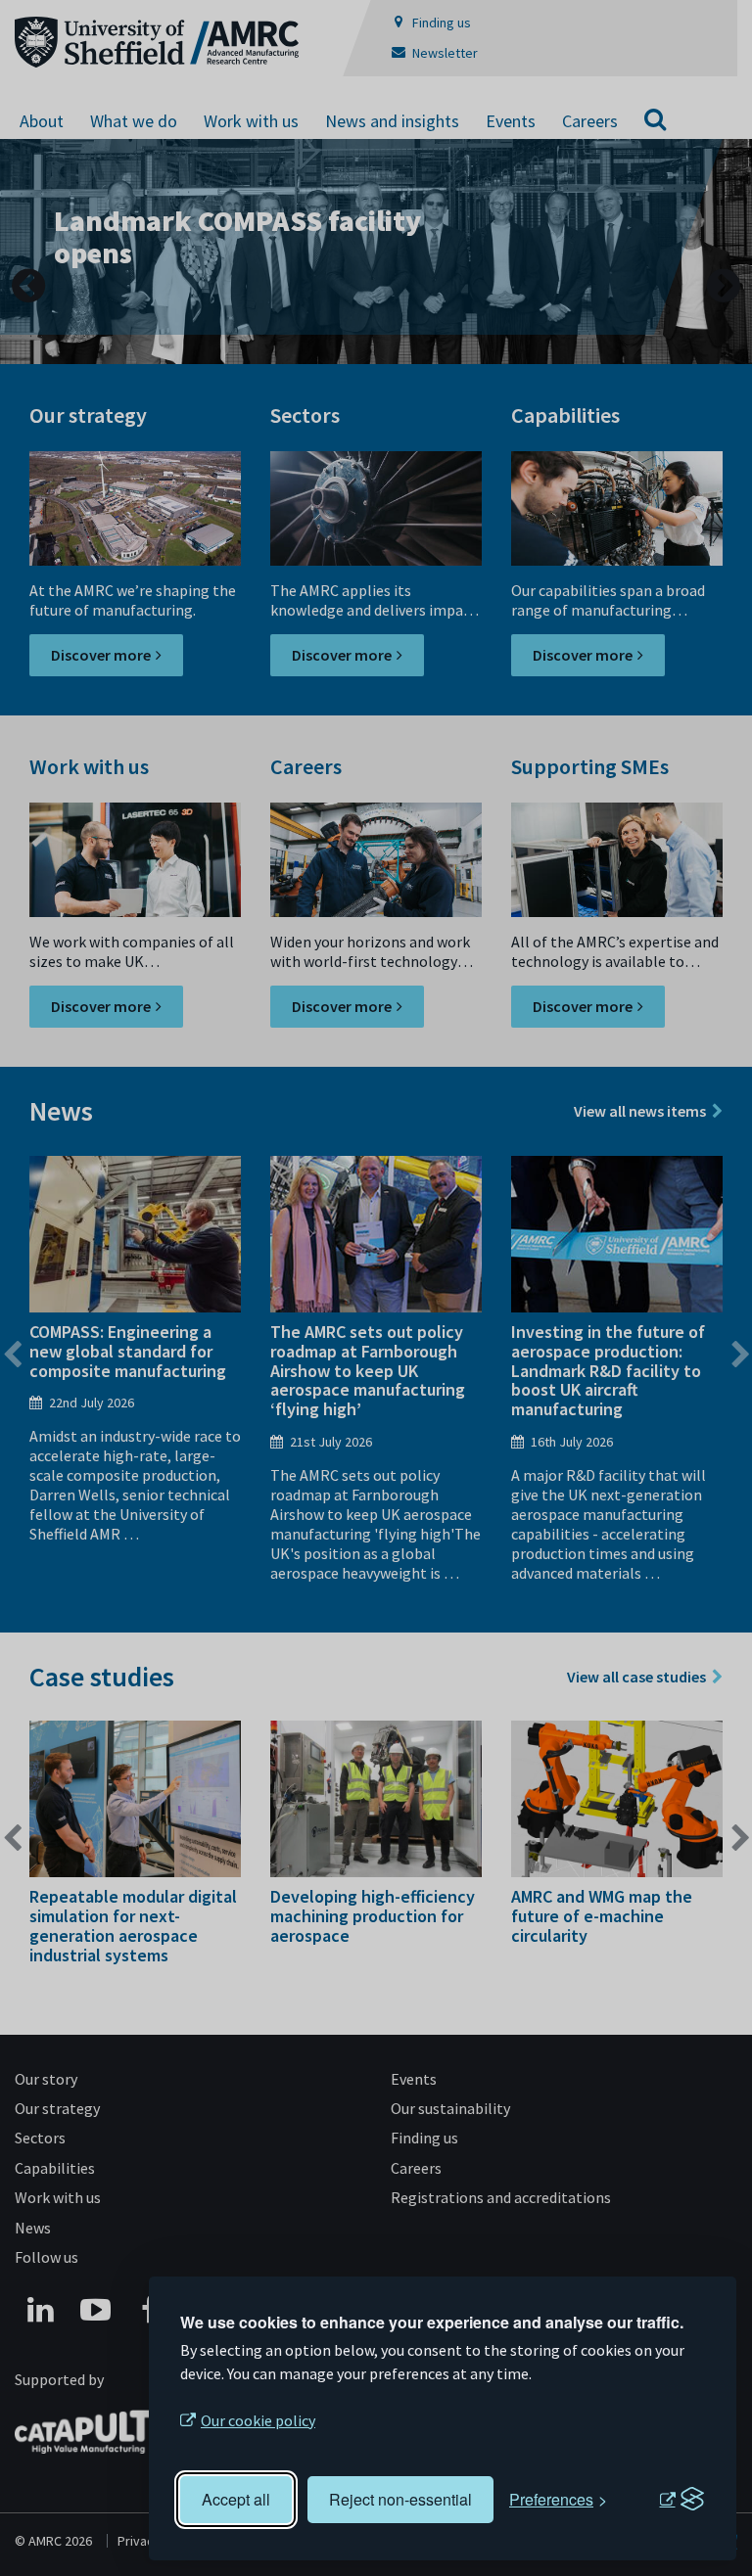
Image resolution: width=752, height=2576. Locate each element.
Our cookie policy (258, 2420)
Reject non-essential (400, 2499)
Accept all (236, 2499)
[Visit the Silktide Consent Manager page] (681, 2500)
